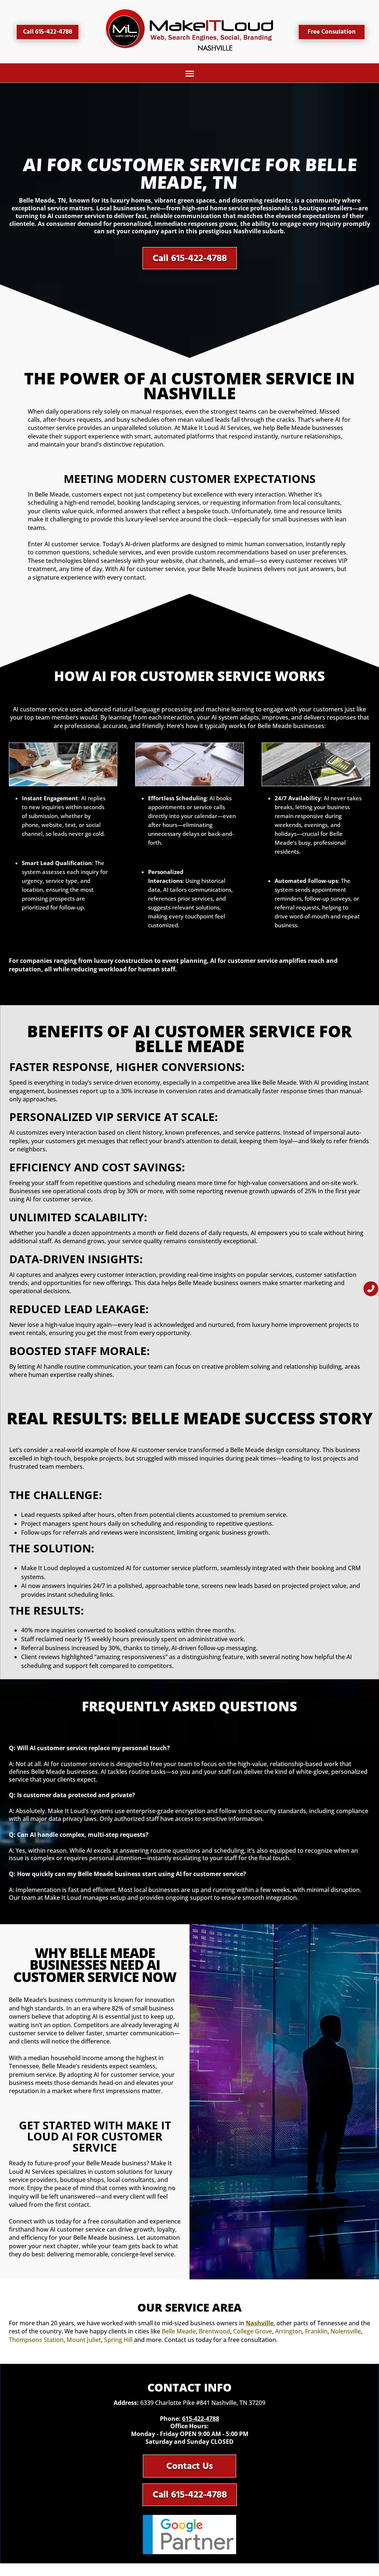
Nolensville (346, 2331)
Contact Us (189, 2466)
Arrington (289, 2331)
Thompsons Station (36, 2340)
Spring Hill (118, 2340)
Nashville (260, 2323)
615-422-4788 (201, 2419)
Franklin (316, 2331)
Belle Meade (179, 2331)
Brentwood (214, 2331)
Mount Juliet (84, 2340)
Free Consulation (332, 32)
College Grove (253, 2331)
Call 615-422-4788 (48, 32)
